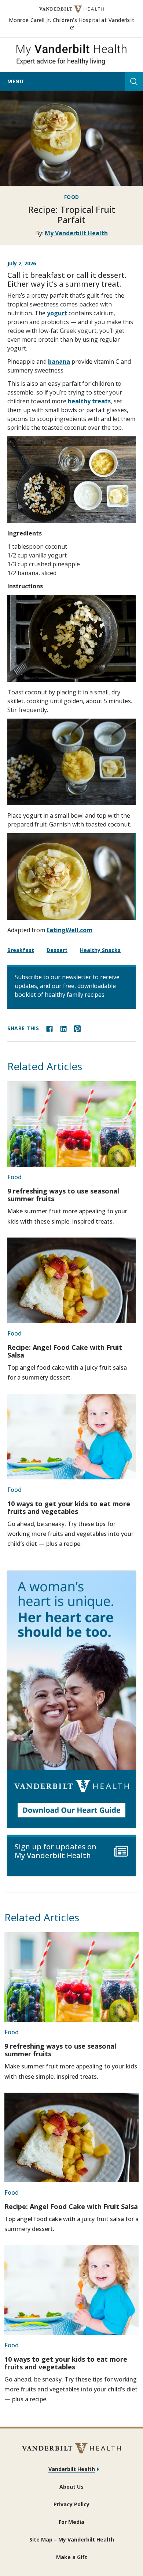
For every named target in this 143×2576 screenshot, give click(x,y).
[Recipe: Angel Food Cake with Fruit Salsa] (71, 1280)
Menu (15, 81)
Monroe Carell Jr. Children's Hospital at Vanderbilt (71, 24)
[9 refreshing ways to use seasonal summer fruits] (71, 1124)
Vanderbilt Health (72, 2469)
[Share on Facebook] (49, 1028)
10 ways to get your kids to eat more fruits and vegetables (69, 1507)
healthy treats (89, 401)
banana (59, 361)
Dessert (57, 950)
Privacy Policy (71, 2504)
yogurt (57, 313)
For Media (71, 2522)
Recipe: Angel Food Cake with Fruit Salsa (65, 1351)
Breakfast (21, 950)
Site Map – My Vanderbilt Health (72, 2539)
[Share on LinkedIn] (63, 1028)
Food (72, 197)
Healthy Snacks (100, 950)
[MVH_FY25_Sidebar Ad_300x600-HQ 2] (71, 1699)
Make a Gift (72, 2557)
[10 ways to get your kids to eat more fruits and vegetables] (71, 1437)
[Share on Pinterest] (77, 1028)
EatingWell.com (69, 930)
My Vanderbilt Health (76, 233)
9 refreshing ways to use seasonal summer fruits (63, 1195)
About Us (71, 2487)
